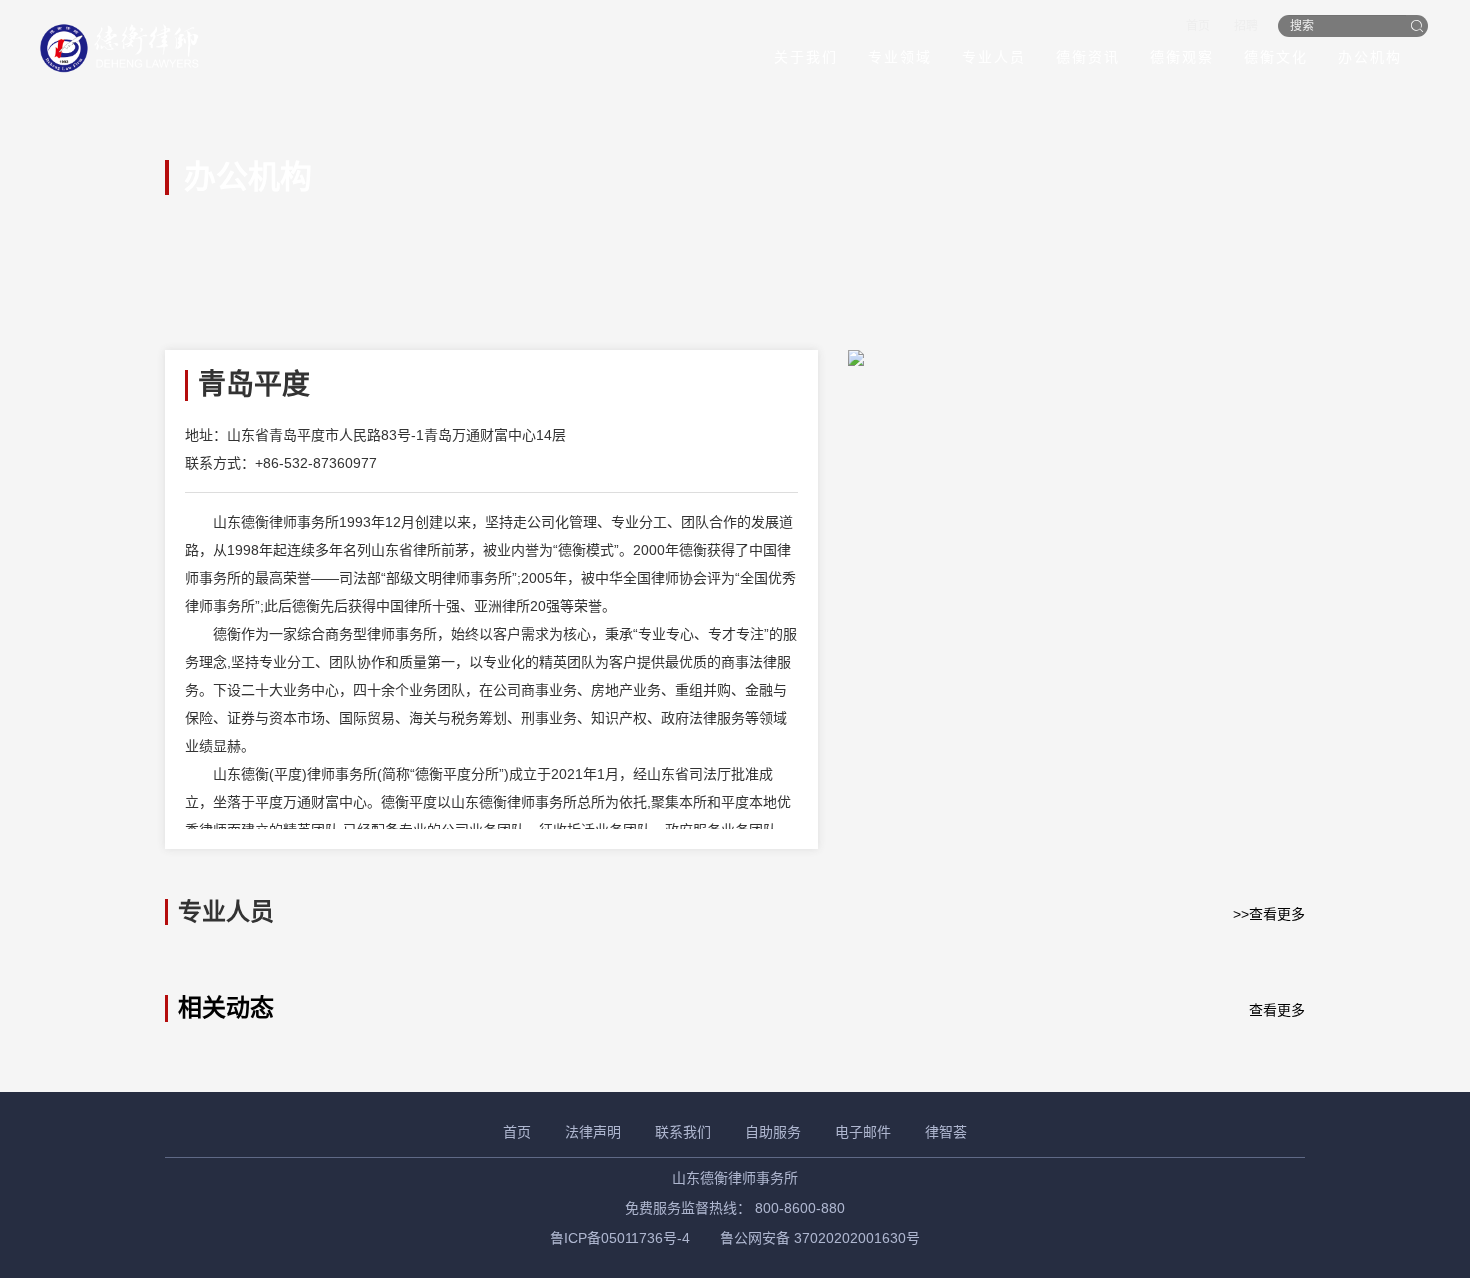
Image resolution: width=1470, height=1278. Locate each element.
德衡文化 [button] (1276, 57)
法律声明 (593, 1132)
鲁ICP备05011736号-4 (620, 1238)
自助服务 (773, 1132)
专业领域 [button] (900, 57)
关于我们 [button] (806, 57)
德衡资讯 (1088, 57)
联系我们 (683, 1132)
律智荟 (946, 1132)
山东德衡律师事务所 (735, 1178)
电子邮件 (863, 1132)
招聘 (1246, 26)
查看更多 (1277, 1010)
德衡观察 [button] (1182, 57)
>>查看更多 (1269, 914)
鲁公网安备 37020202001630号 (820, 1238)
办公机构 (1370, 57)
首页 (1198, 26)
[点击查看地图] (1077, 358)
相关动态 (226, 1007)
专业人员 (994, 57)
